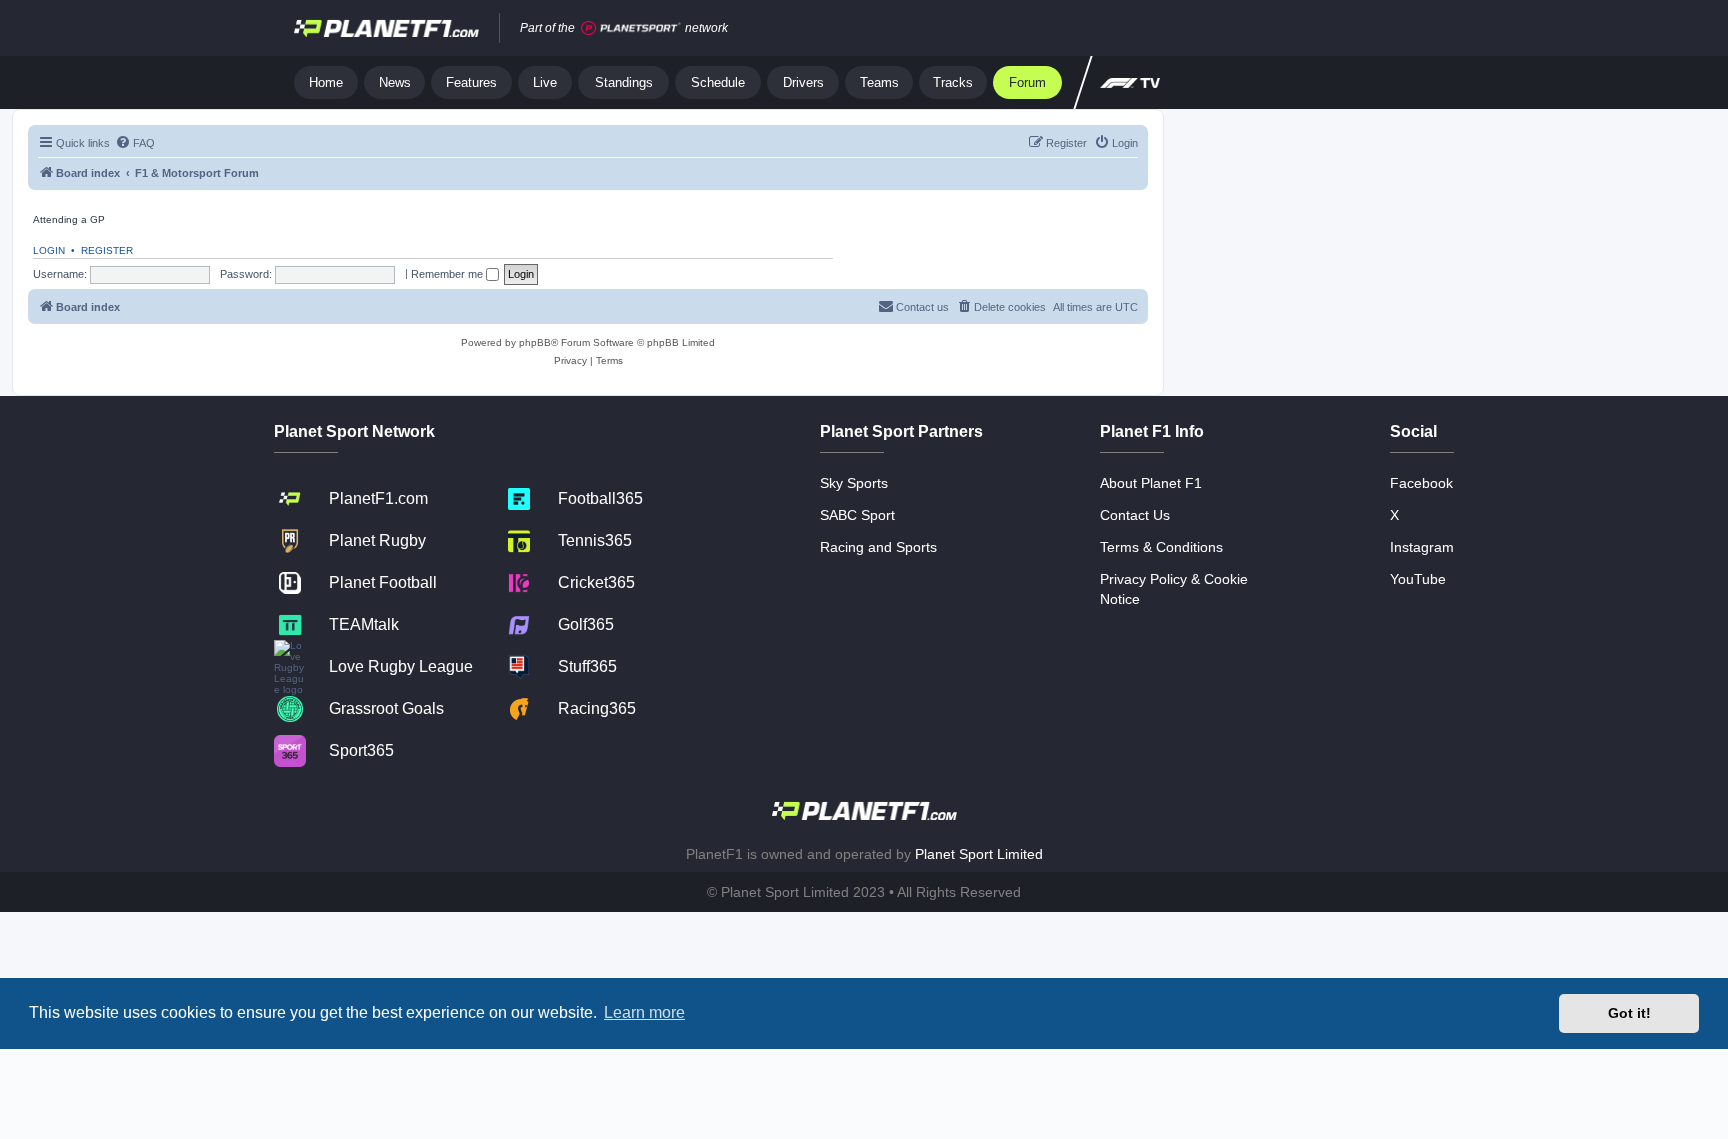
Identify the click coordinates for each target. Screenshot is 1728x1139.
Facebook (1421, 483)
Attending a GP (69, 219)
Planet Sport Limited (979, 854)
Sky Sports (854, 483)
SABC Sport (857, 515)
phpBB (535, 342)
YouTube (1418, 579)
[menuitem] (135, 143)
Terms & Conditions (1161, 547)
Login (49, 250)
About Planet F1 (1151, 483)
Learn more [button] (644, 1012)
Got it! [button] (1629, 1013)
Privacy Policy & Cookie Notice (1174, 589)
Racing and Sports (878, 547)
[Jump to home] (386, 28)
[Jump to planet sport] (631, 28)
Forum (1027, 82)
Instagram (1422, 547)
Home (326, 82)
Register (107, 250)
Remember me (448, 274)
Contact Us (1135, 515)
